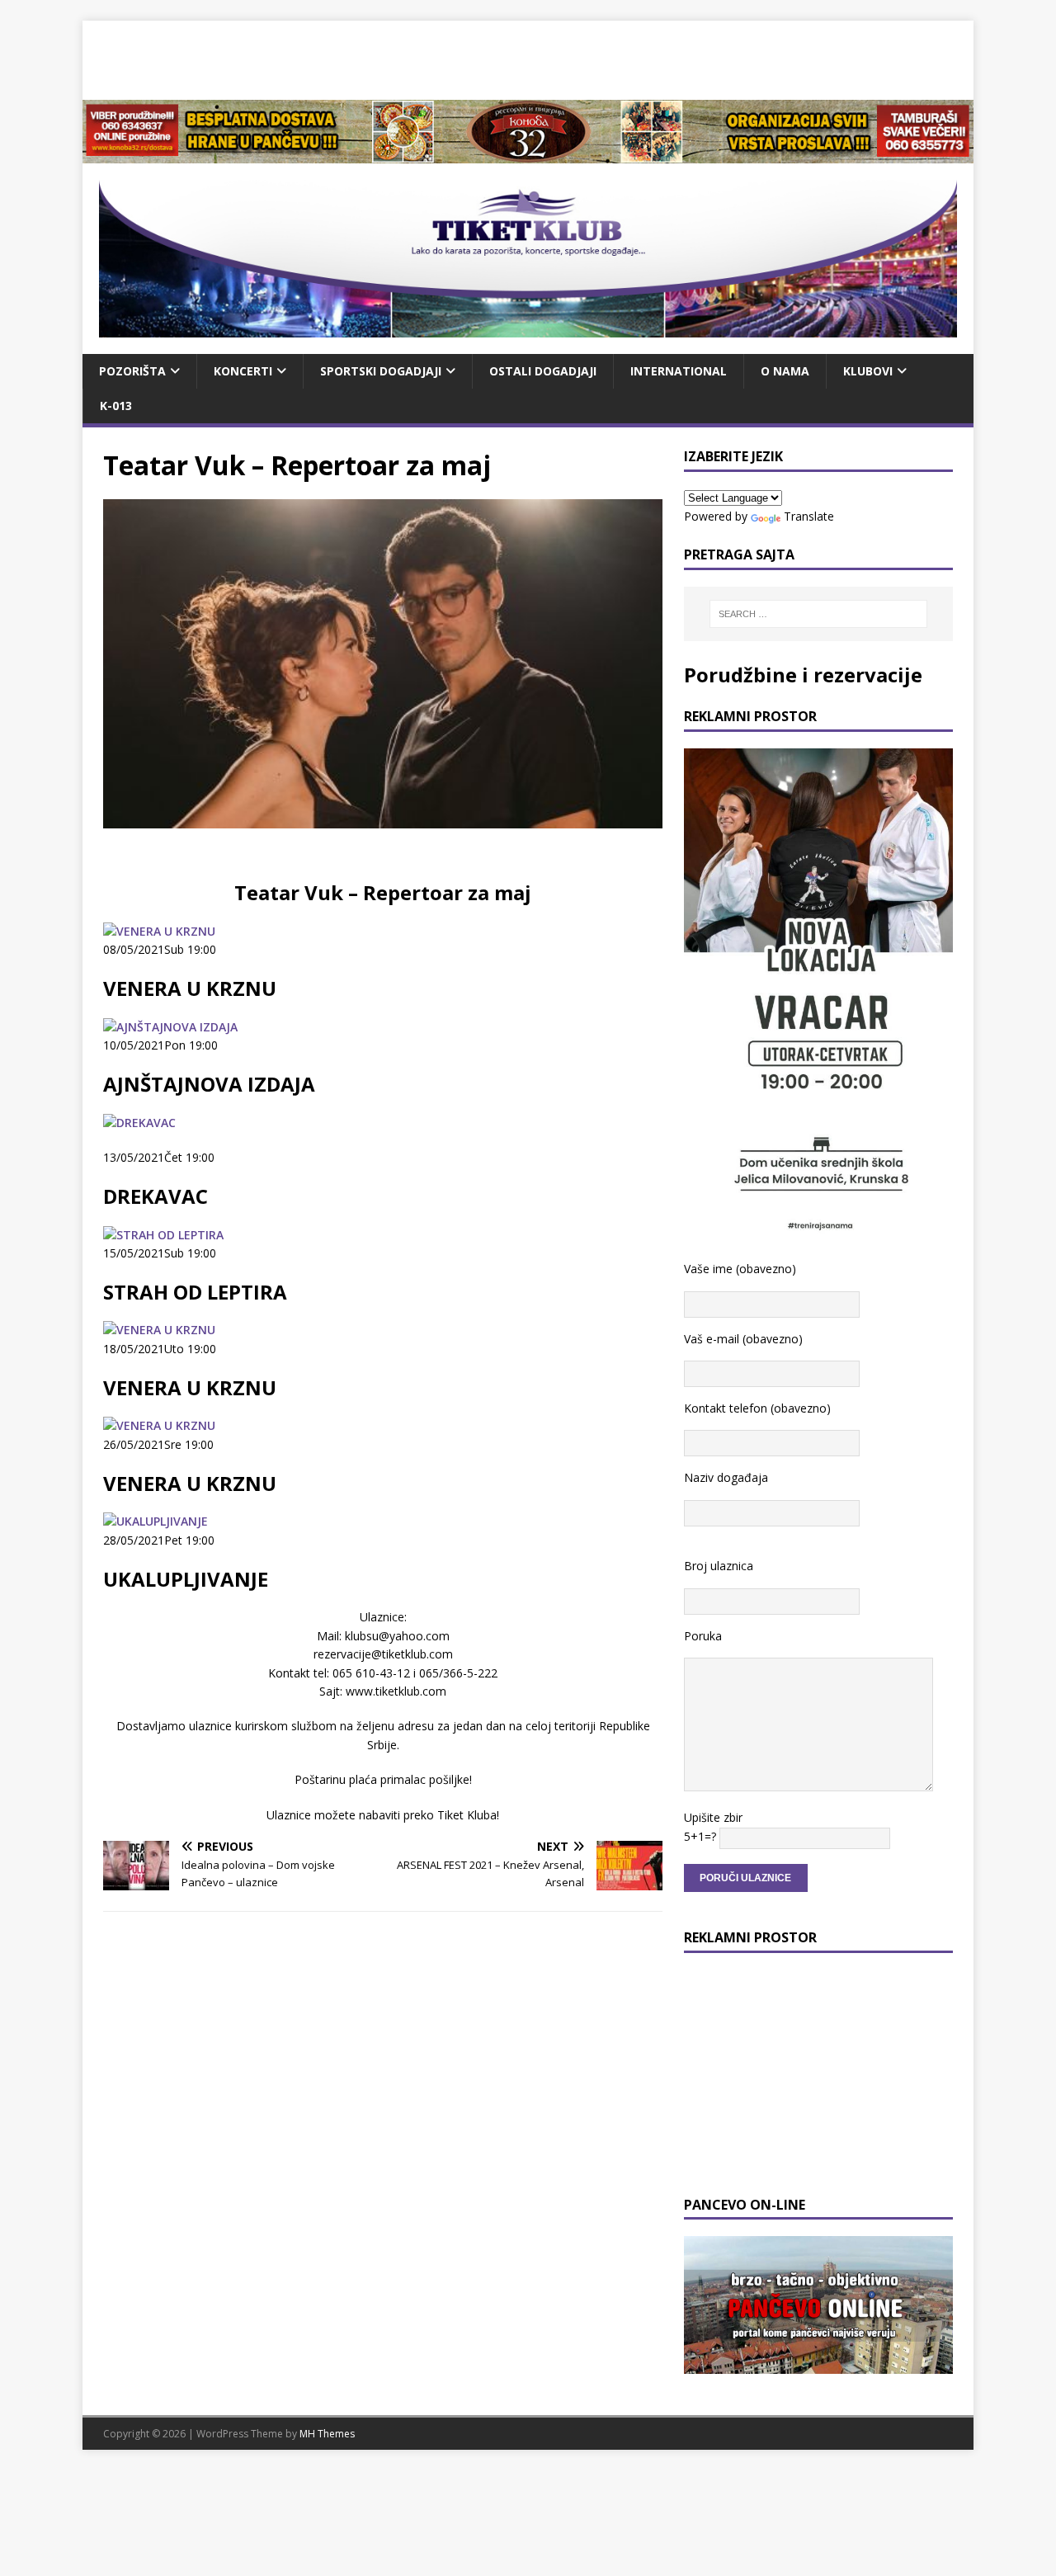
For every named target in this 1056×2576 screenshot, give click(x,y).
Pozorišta (132, 371)
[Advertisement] (528, 58)
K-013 (116, 406)
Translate (809, 516)
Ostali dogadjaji (543, 371)
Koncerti (243, 371)
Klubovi (868, 371)
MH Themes (327, 2434)
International (679, 371)
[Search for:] (818, 614)
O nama (785, 371)
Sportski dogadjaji (381, 371)
